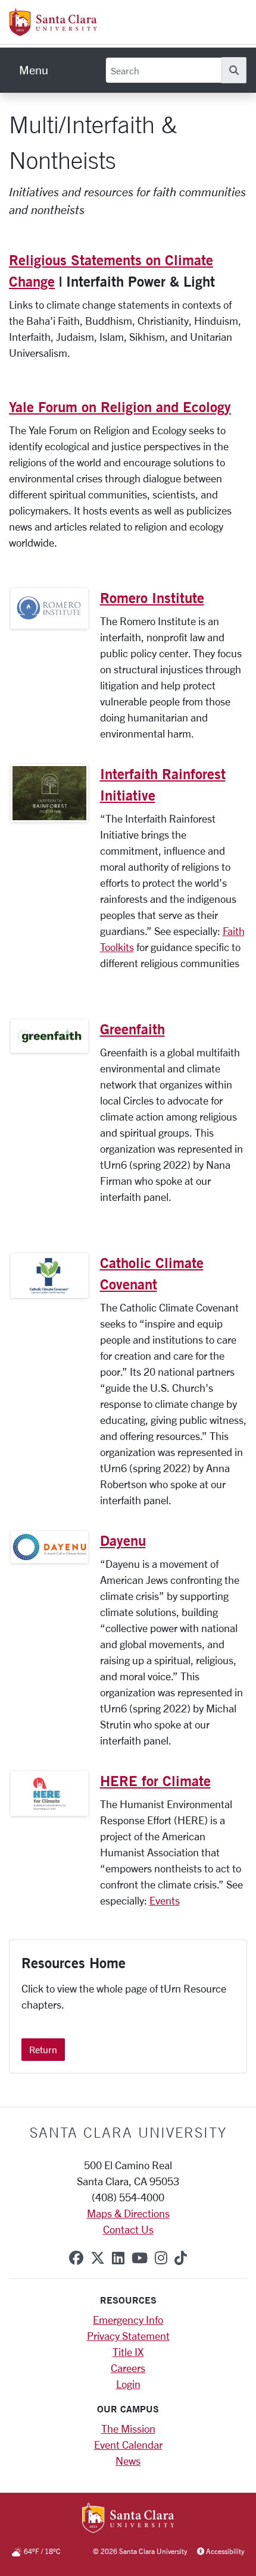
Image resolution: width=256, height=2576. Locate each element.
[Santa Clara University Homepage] (53, 32)
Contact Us (128, 2229)
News (128, 2461)
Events (165, 1900)
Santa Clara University (128, 2132)
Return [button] (43, 2049)
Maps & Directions (128, 2213)
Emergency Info (128, 2320)
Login (128, 2384)
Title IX (128, 2352)
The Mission (128, 2428)
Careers (128, 2368)
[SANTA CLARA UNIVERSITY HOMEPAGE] (128, 2519)
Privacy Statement (128, 2336)
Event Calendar (128, 2445)
